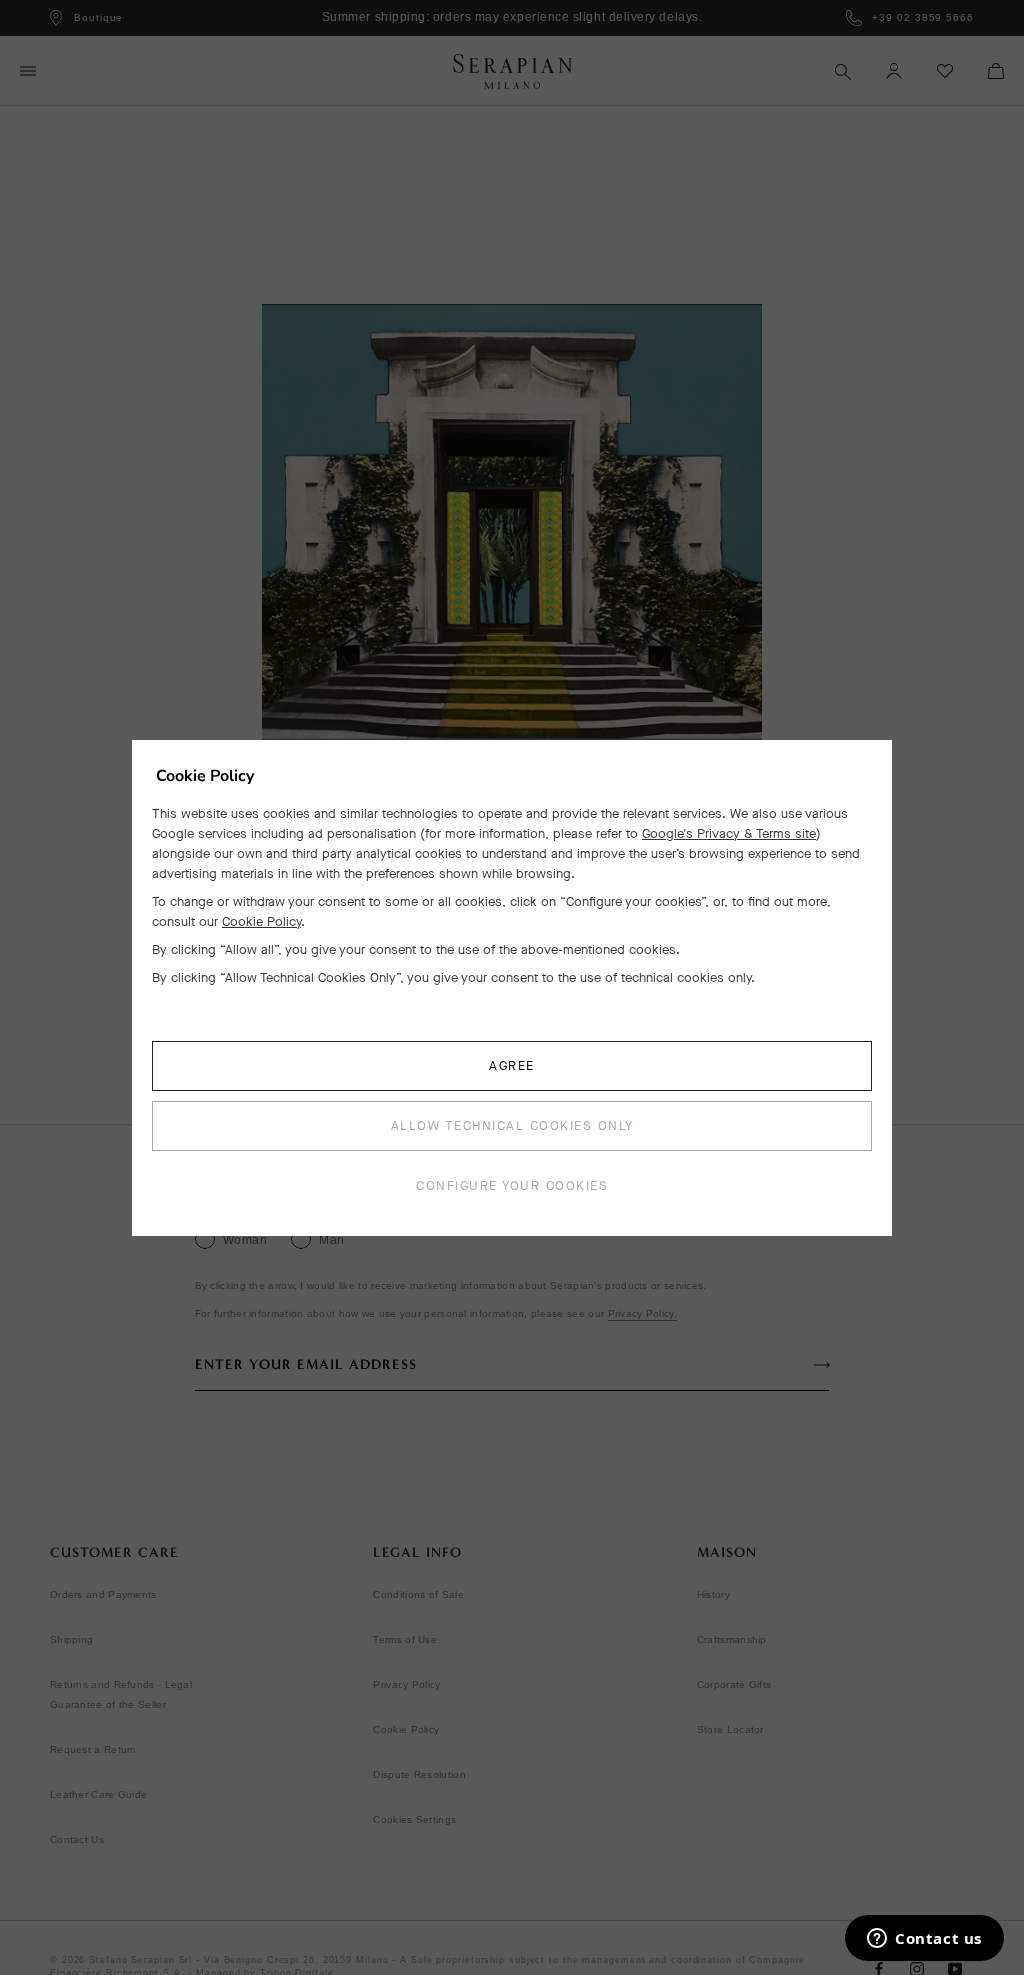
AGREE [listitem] (512, 1065)
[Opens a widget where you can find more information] (924, 1940)
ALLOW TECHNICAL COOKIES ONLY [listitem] (512, 1125)
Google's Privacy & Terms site (729, 833)
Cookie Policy (261, 921)
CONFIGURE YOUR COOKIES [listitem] (512, 1185)
